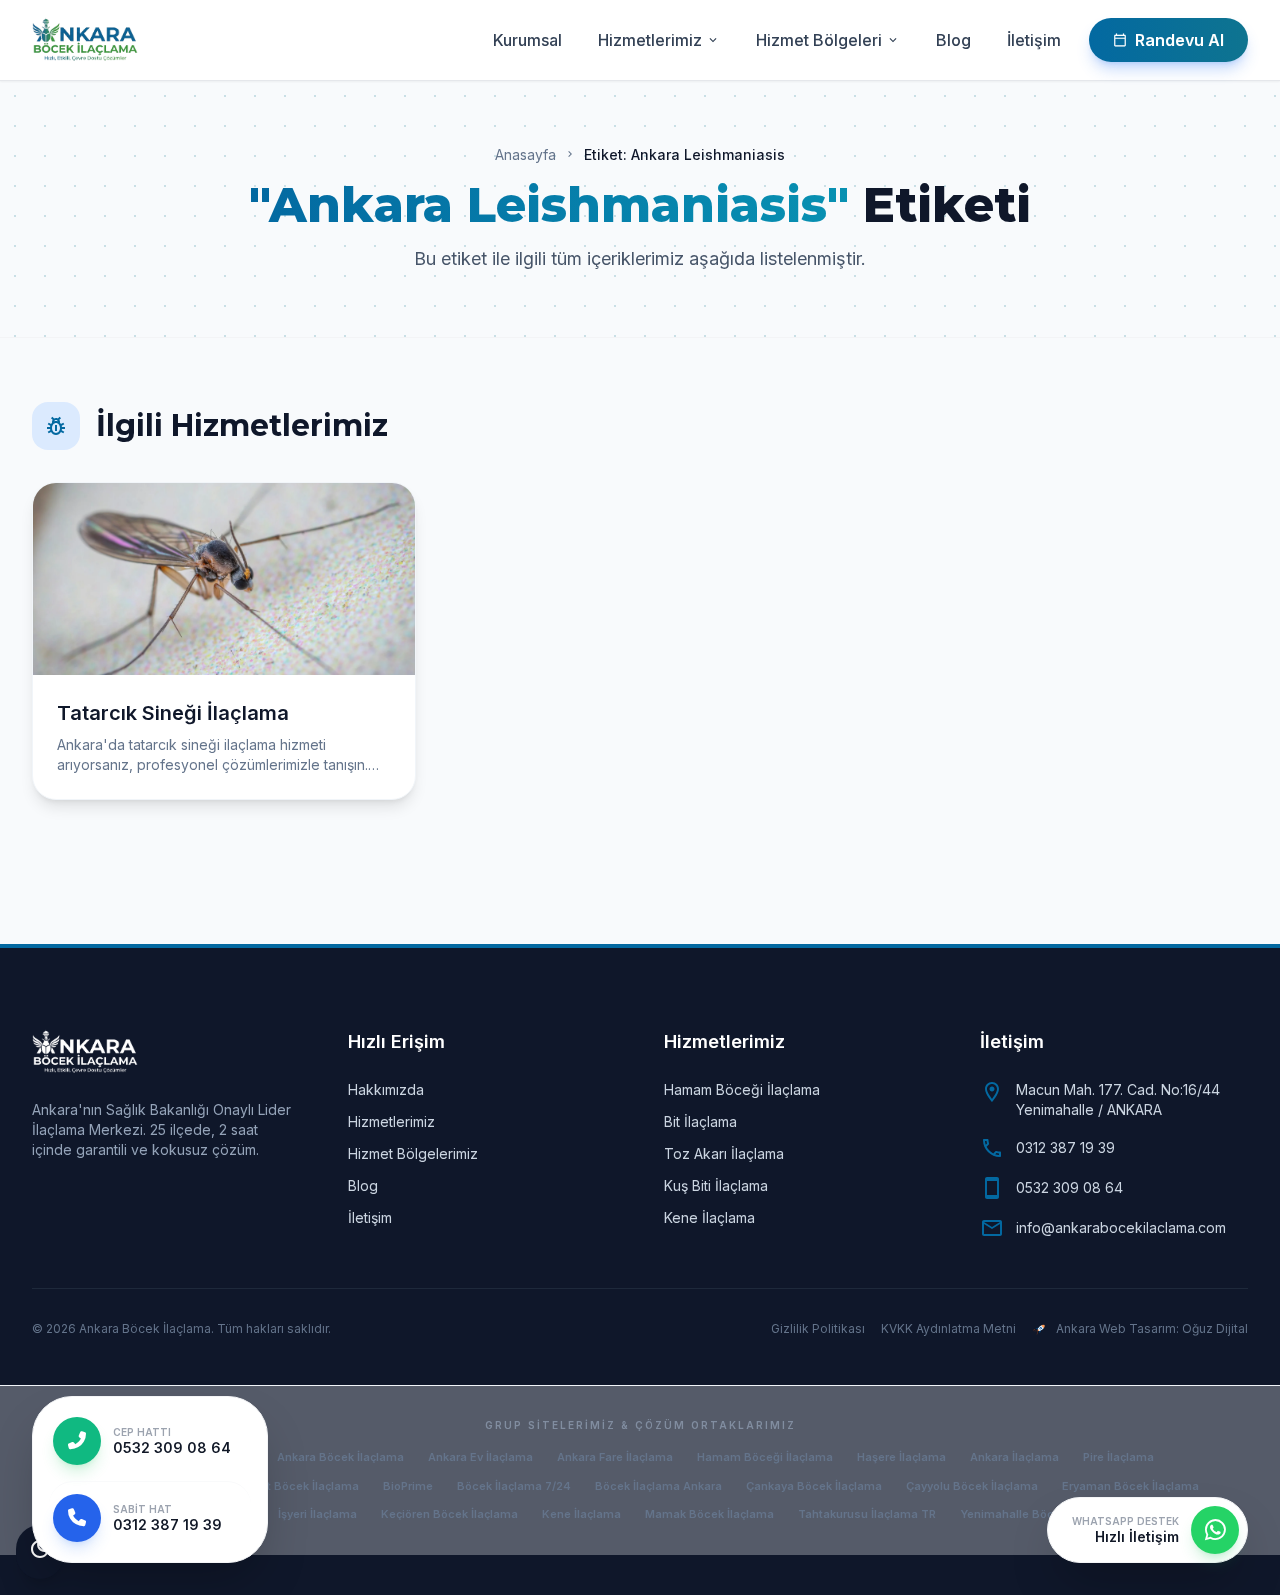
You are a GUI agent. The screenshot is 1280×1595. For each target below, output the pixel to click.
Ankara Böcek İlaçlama (340, 1457)
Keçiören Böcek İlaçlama (449, 1514)
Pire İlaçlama (1118, 1457)
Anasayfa (525, 154)
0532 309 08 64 (1069, 1187)
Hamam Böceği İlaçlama (742, 1089)
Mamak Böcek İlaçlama (709, 1514)
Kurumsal (527, 40)
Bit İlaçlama (700, 1121)
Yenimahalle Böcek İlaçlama (1038, 1514)
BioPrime (408, 1486)
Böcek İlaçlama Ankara (658, 1486)
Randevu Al (1168, 40)
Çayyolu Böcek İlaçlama (972, 1486)
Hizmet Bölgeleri (828, 40)
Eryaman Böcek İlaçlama (1130, 1486)
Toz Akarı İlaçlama (724, 1153)
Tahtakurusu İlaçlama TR (867, 1514)
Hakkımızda (386, 1089)
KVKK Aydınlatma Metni (948, 1328)
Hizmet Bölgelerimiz (413, 1153)
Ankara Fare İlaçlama (615, 1457)
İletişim (1034, 40)
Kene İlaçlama (709, 1217)
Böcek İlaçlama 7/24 (514, 1486)
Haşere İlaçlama (901, 1457)
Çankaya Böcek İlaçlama (814, 1486)
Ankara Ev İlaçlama (480, 1457)
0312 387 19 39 (1065, 1147)
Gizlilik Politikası (818, 1328)
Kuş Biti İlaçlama (716, 1185)
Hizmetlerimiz (659, 40)
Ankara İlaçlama (1014, 1457)
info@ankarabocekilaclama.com (1121, 1227)
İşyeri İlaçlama (317, 1514)
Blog (953, 40)
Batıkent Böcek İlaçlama (292, 1486)
